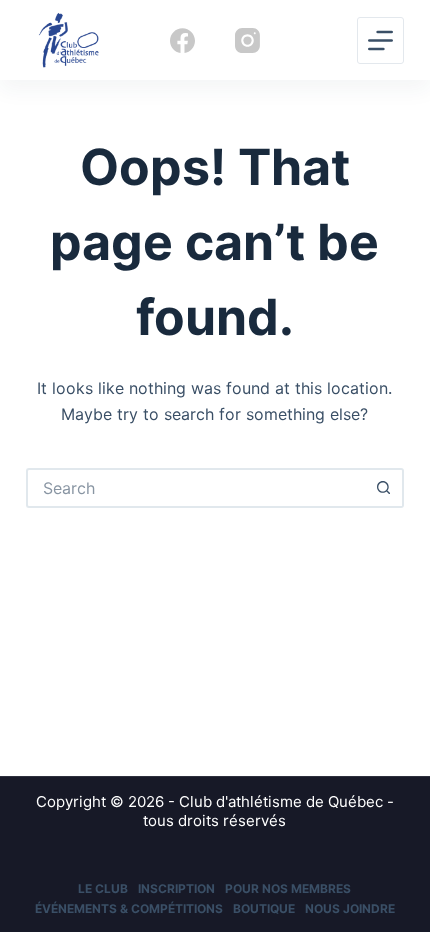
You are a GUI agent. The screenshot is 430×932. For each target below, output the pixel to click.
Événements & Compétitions (129, 908)
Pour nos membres (288, 888)
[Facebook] (182, 40)
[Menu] (380, 40)
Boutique (264, 908)
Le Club (103, 888)
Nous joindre (350, 908)
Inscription (176, 888)
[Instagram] (247, 40)
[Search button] (384, 488)
